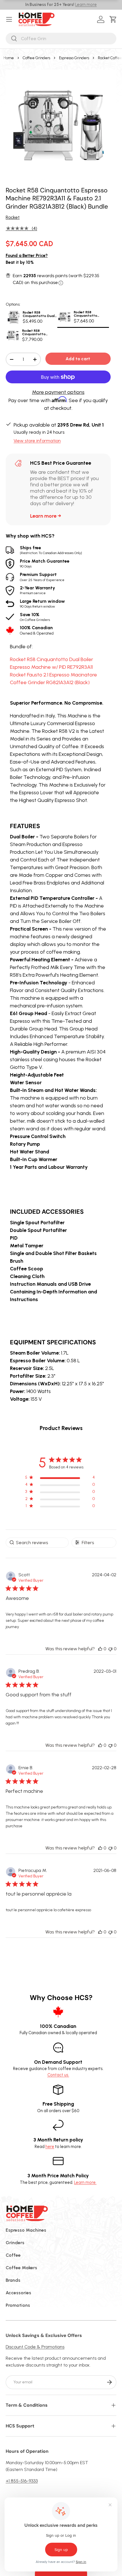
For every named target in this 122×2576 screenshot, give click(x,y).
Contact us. (58, 2075)
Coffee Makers (21, 2268)
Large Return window (42, 603)
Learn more (86, 5)
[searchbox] (37, 1543)
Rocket (13, 217)
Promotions (18, 2305)
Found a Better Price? (27, 256)
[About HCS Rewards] (61, 283)
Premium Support (42, 577)
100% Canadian (37, 630)
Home (9, 58)
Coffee (13, 2255)
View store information (37, 441)
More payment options (58, 392)
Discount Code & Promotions (35, 2347)
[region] (60, 1479)
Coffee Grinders (36, 58)
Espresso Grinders (74, 58)
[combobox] (61, 39)
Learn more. (85, 2182)
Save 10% (35, 617)
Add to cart (78, 359)
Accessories (18, 2293)
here (50, 2147)
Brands (13, 2280)
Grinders (15, 2243)
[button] (114, 19)
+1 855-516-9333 (22, 2481)
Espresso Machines (26, 2230)
